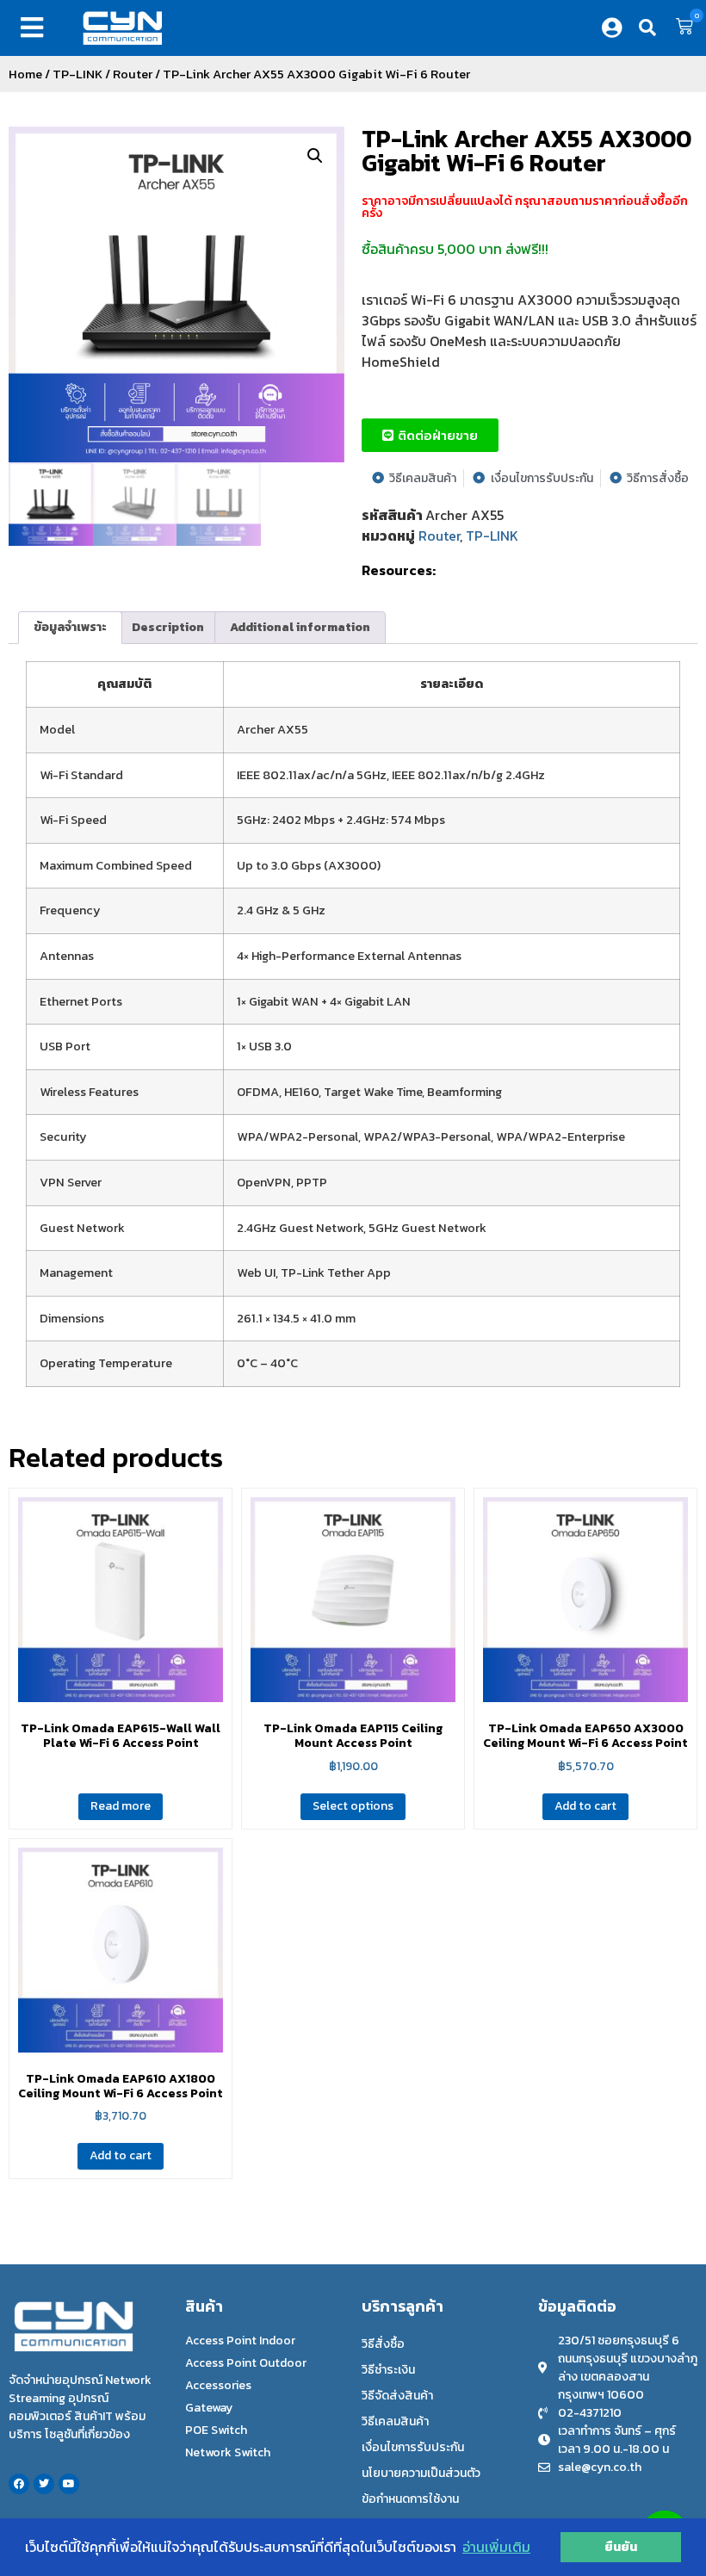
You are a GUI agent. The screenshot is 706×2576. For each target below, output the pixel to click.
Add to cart (585, 1806)
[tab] (70, 628)
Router (133, 74)
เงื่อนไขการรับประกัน (413, 2447)
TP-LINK (77, 74)
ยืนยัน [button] (621, 2547)
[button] (35, 28)
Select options (353, 1806)
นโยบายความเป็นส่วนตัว (421, 2473)
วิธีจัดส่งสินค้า (397, 2396)
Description (168, 627)
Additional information (300, 627)
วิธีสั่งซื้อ (383, 2344)
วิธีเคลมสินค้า (395, 2421)
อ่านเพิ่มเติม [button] (496, 2547)
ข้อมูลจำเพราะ (70, 627)
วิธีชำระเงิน (388, 2370)
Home (25, 74)
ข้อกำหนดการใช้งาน (410, 2499)
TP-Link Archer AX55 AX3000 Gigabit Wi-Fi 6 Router (526, 151)
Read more (121, 1806)
